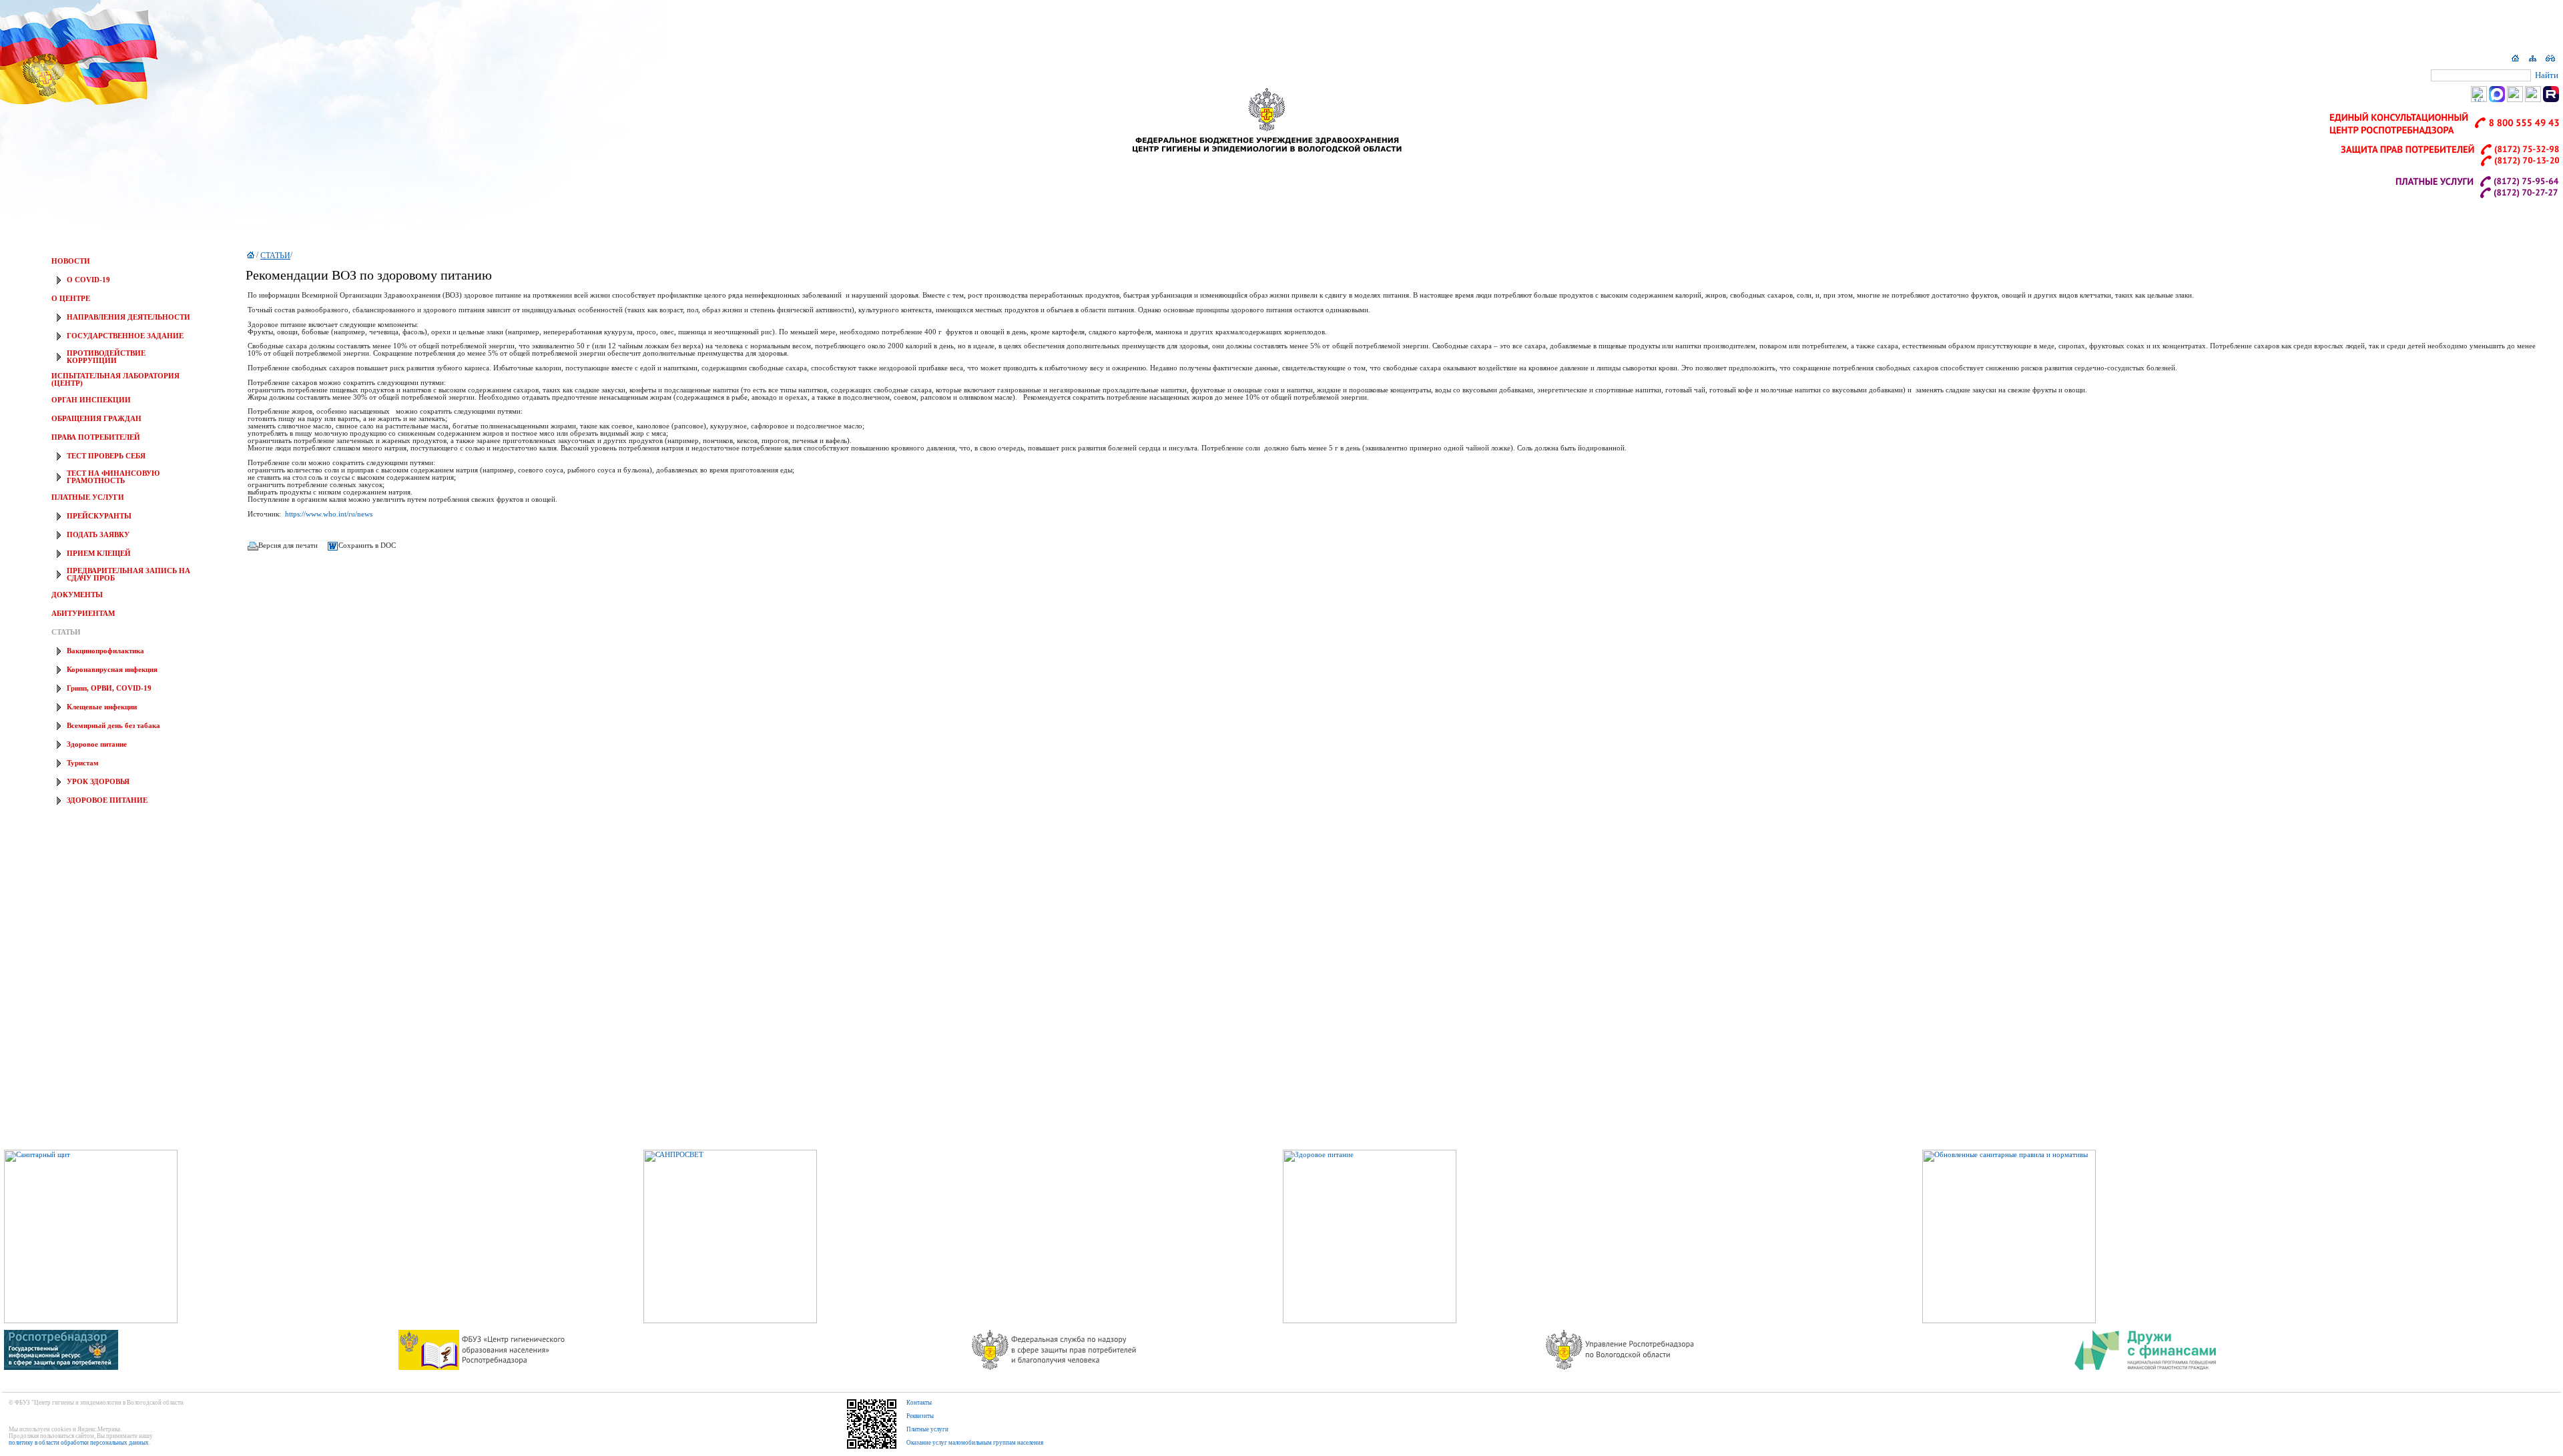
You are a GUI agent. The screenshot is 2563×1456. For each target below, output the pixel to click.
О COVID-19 (88, 280)
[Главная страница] (2516, 61)
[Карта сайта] (2533, 61)
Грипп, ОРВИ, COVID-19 (109, 688)
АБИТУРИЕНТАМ (83, 614)
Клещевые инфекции (102, 707)
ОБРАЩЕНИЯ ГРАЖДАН (96, 419)
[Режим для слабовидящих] (2550, 61)
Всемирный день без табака (113, 726)
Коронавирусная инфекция (112, 670)
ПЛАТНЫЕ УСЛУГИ (88, 497)
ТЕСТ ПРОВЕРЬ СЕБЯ (106, 456)
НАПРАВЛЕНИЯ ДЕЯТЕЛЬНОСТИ (128, 317)
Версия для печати (288, 545)
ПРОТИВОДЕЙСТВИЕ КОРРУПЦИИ (106, 357)
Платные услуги (927, 1429)
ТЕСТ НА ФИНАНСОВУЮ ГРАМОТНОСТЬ (113, 477)
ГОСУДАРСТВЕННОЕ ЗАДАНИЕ (125, 336)
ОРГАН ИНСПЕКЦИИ (91, 400)
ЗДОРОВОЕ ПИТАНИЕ (107, 800)
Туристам (83, 763)
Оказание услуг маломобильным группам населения (975, 1443)
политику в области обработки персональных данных (79, 1443)
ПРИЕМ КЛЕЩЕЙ (99, 554)
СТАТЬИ (66, 632)
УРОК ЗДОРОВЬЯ (98, 782)
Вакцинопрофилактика (105, 651)
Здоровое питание (97, 744)
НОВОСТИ (71, 261)
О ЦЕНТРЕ (71, 299)
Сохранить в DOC (367, 545)
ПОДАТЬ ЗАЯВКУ (98, 535)
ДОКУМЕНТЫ (77, 595)
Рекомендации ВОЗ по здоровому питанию (369, 275)
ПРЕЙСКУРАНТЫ (99, 516)
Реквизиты (920, 1416)
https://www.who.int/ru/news (329, 514)
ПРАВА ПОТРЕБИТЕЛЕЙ (96, 437)
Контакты (919, 1403)
